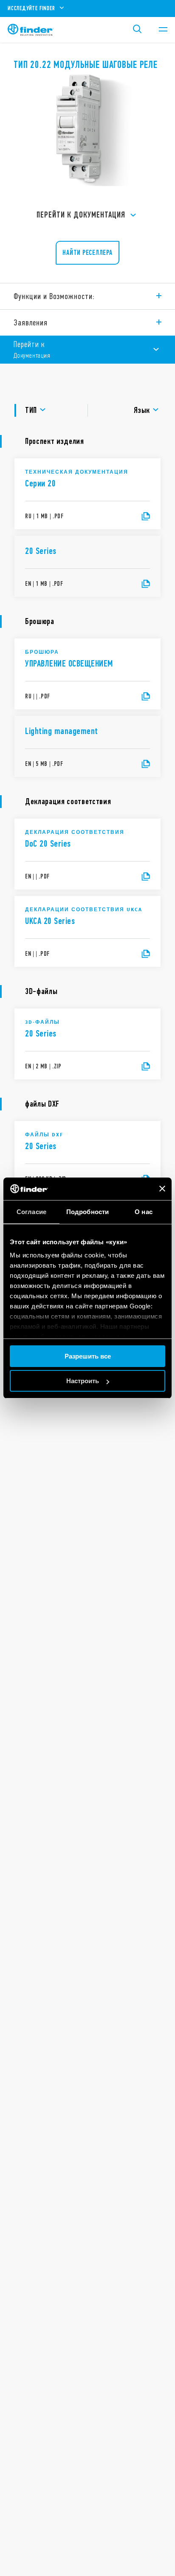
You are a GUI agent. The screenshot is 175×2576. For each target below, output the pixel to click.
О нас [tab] (144, 1212)
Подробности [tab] (87, 1212)
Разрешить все (88, 1356)
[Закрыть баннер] (162, 1189)
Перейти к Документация (81, 215)
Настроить (83, 1381)
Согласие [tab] (31, 1212)
